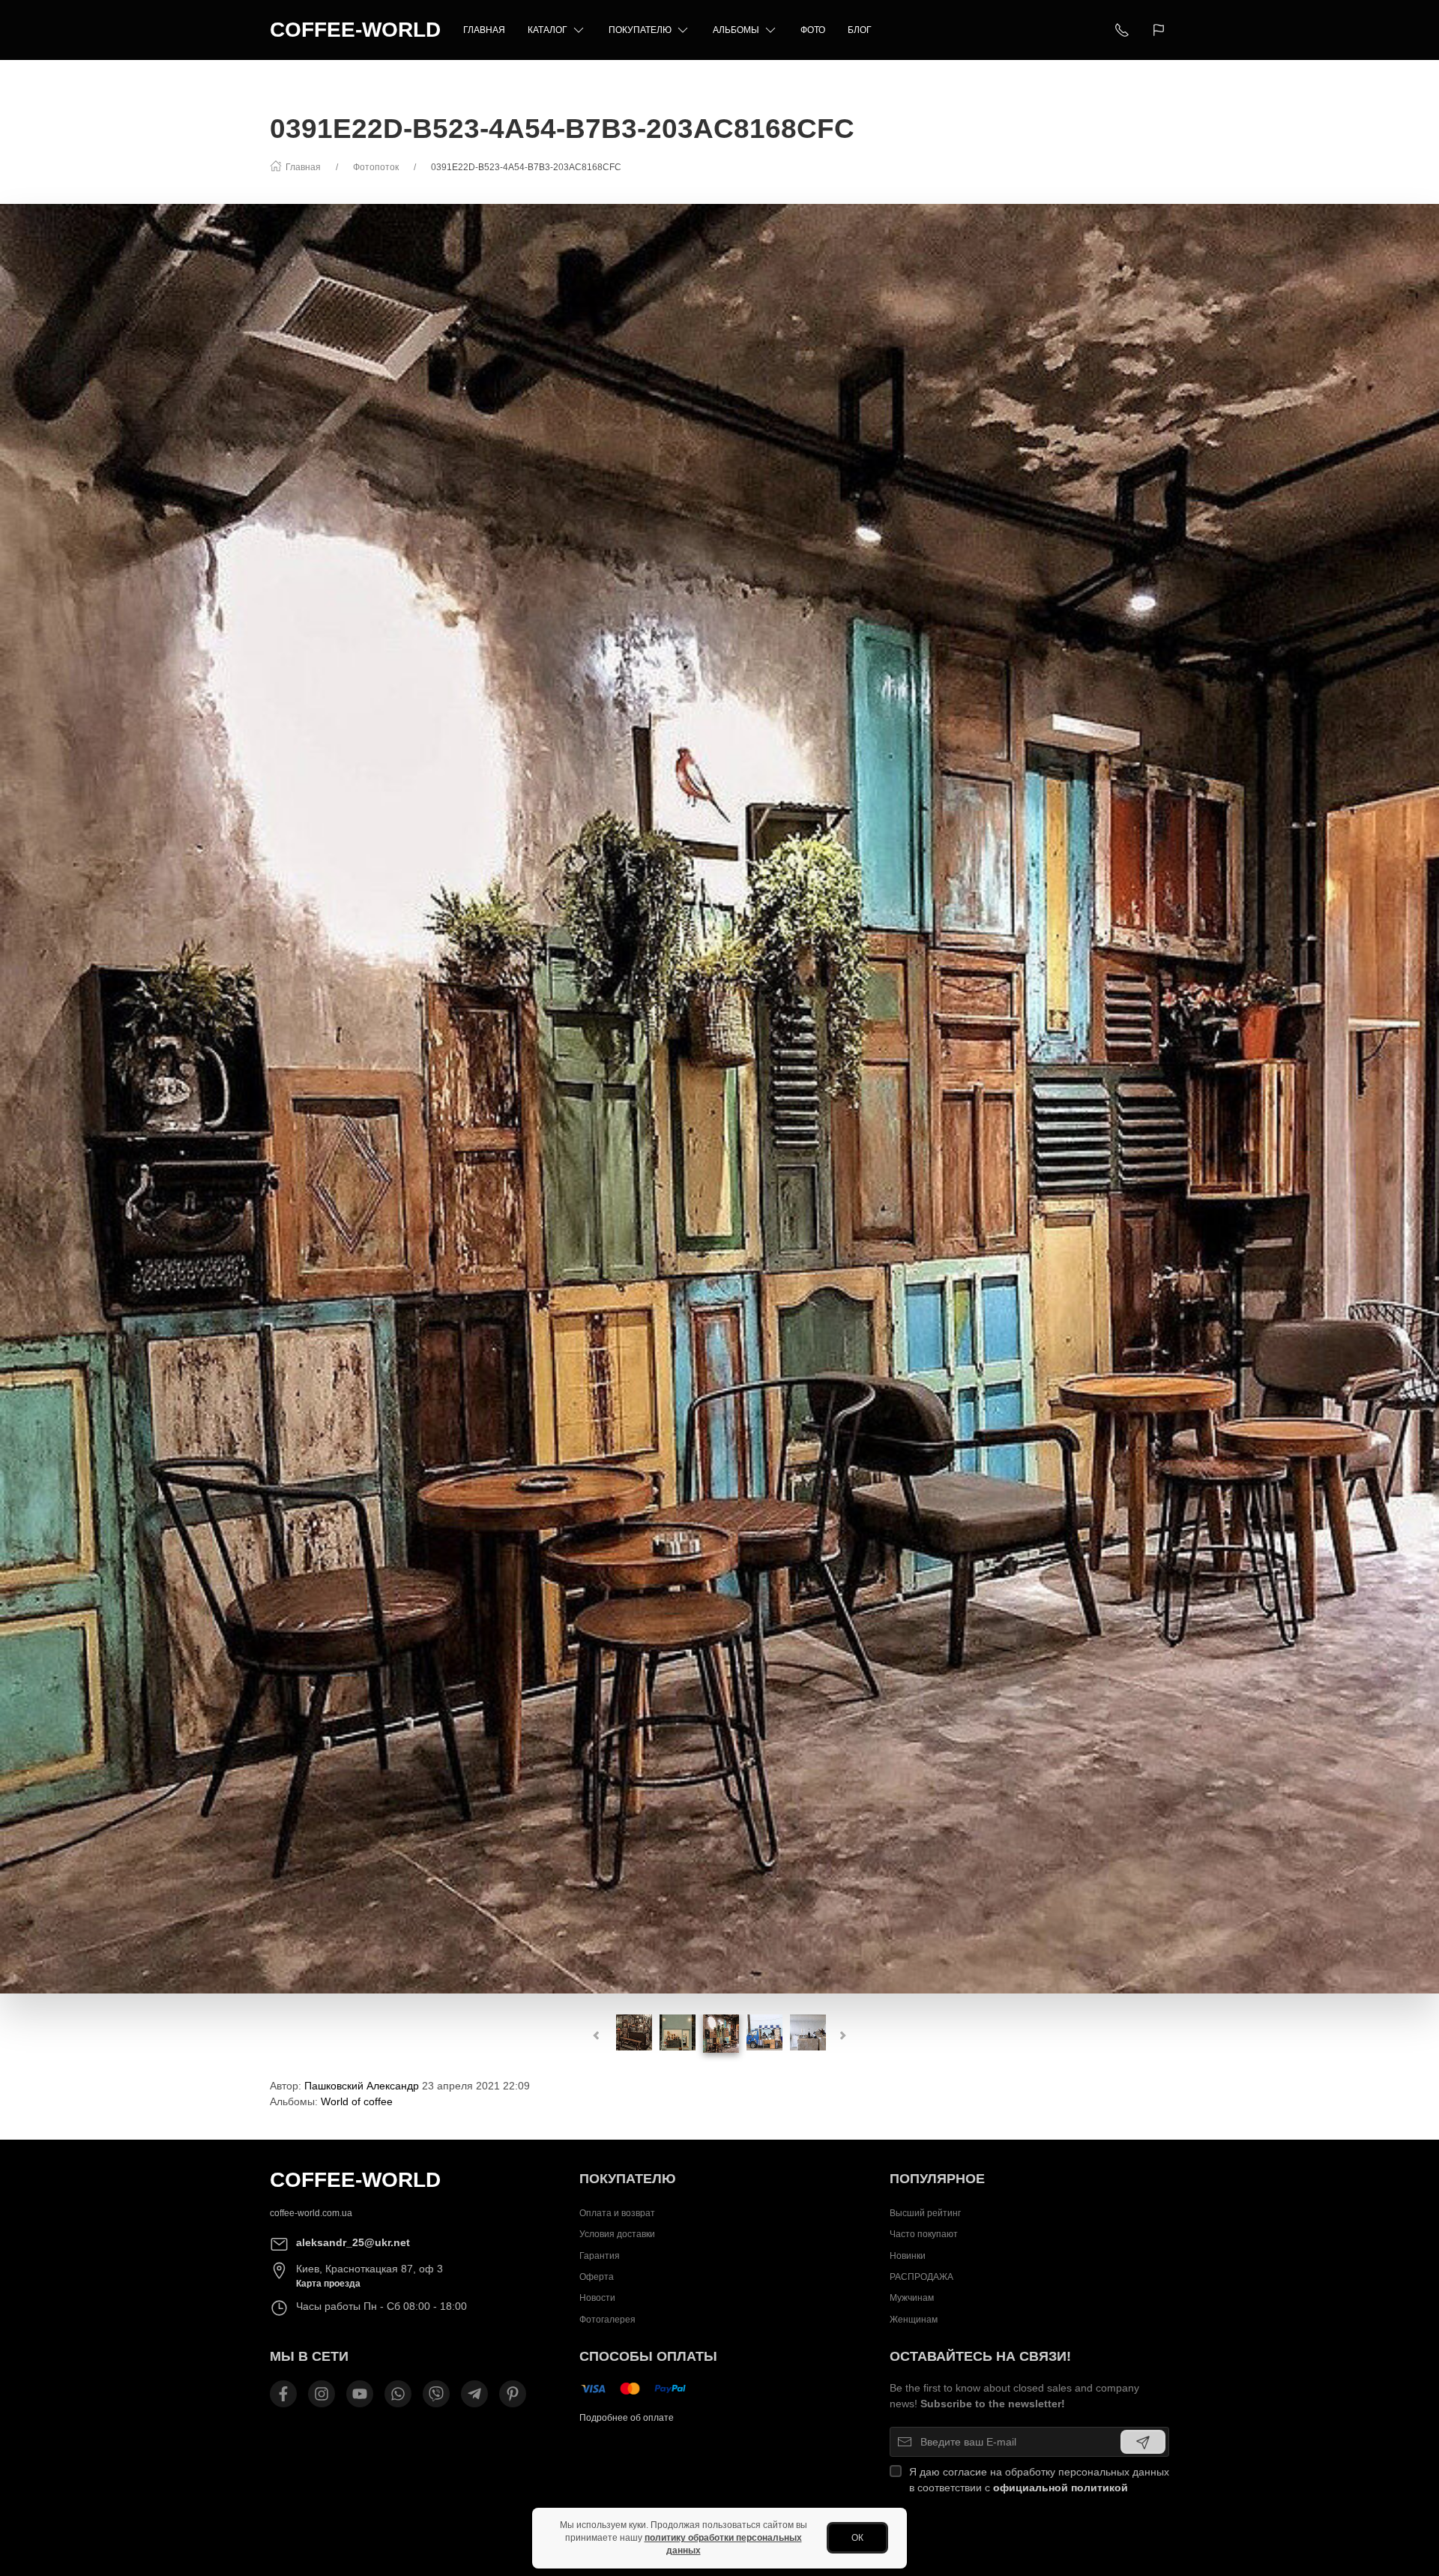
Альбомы (736, 30)
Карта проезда (328, 2284)
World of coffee (357, 2101)
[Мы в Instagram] (322, 2394)
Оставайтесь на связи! (980, 2356)
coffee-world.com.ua (311, 2213)
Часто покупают (924, 2235)
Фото (813, 30)
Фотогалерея (607, 2320)
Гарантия (600, 2256)
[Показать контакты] (1122, 30)
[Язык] (1161, 30)
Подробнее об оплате (627, 2418)
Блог (860, 30)
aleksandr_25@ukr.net (353, 2242)
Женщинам (914, 2320)
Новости (597, 2299)
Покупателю (640, 30)
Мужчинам (912, 2299)
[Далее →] (719, 1098)
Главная (484, 30)
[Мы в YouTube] (360, 2394)
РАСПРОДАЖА (921, 2278)
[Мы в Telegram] (474, 2394)
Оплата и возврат (617, 2213)
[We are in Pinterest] (513, 2394)
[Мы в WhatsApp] (398, 2394)
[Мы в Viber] (436, 2394)
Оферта (597, 2278)
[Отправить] (1143, 2442)
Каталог (547, 30)
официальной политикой (1061, 2488)
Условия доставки (617, 2235)
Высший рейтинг (925, 2213)
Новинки (908, 2256)
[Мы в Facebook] (283, 2394)
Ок (857, 2538)
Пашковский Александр (362, 2086)
